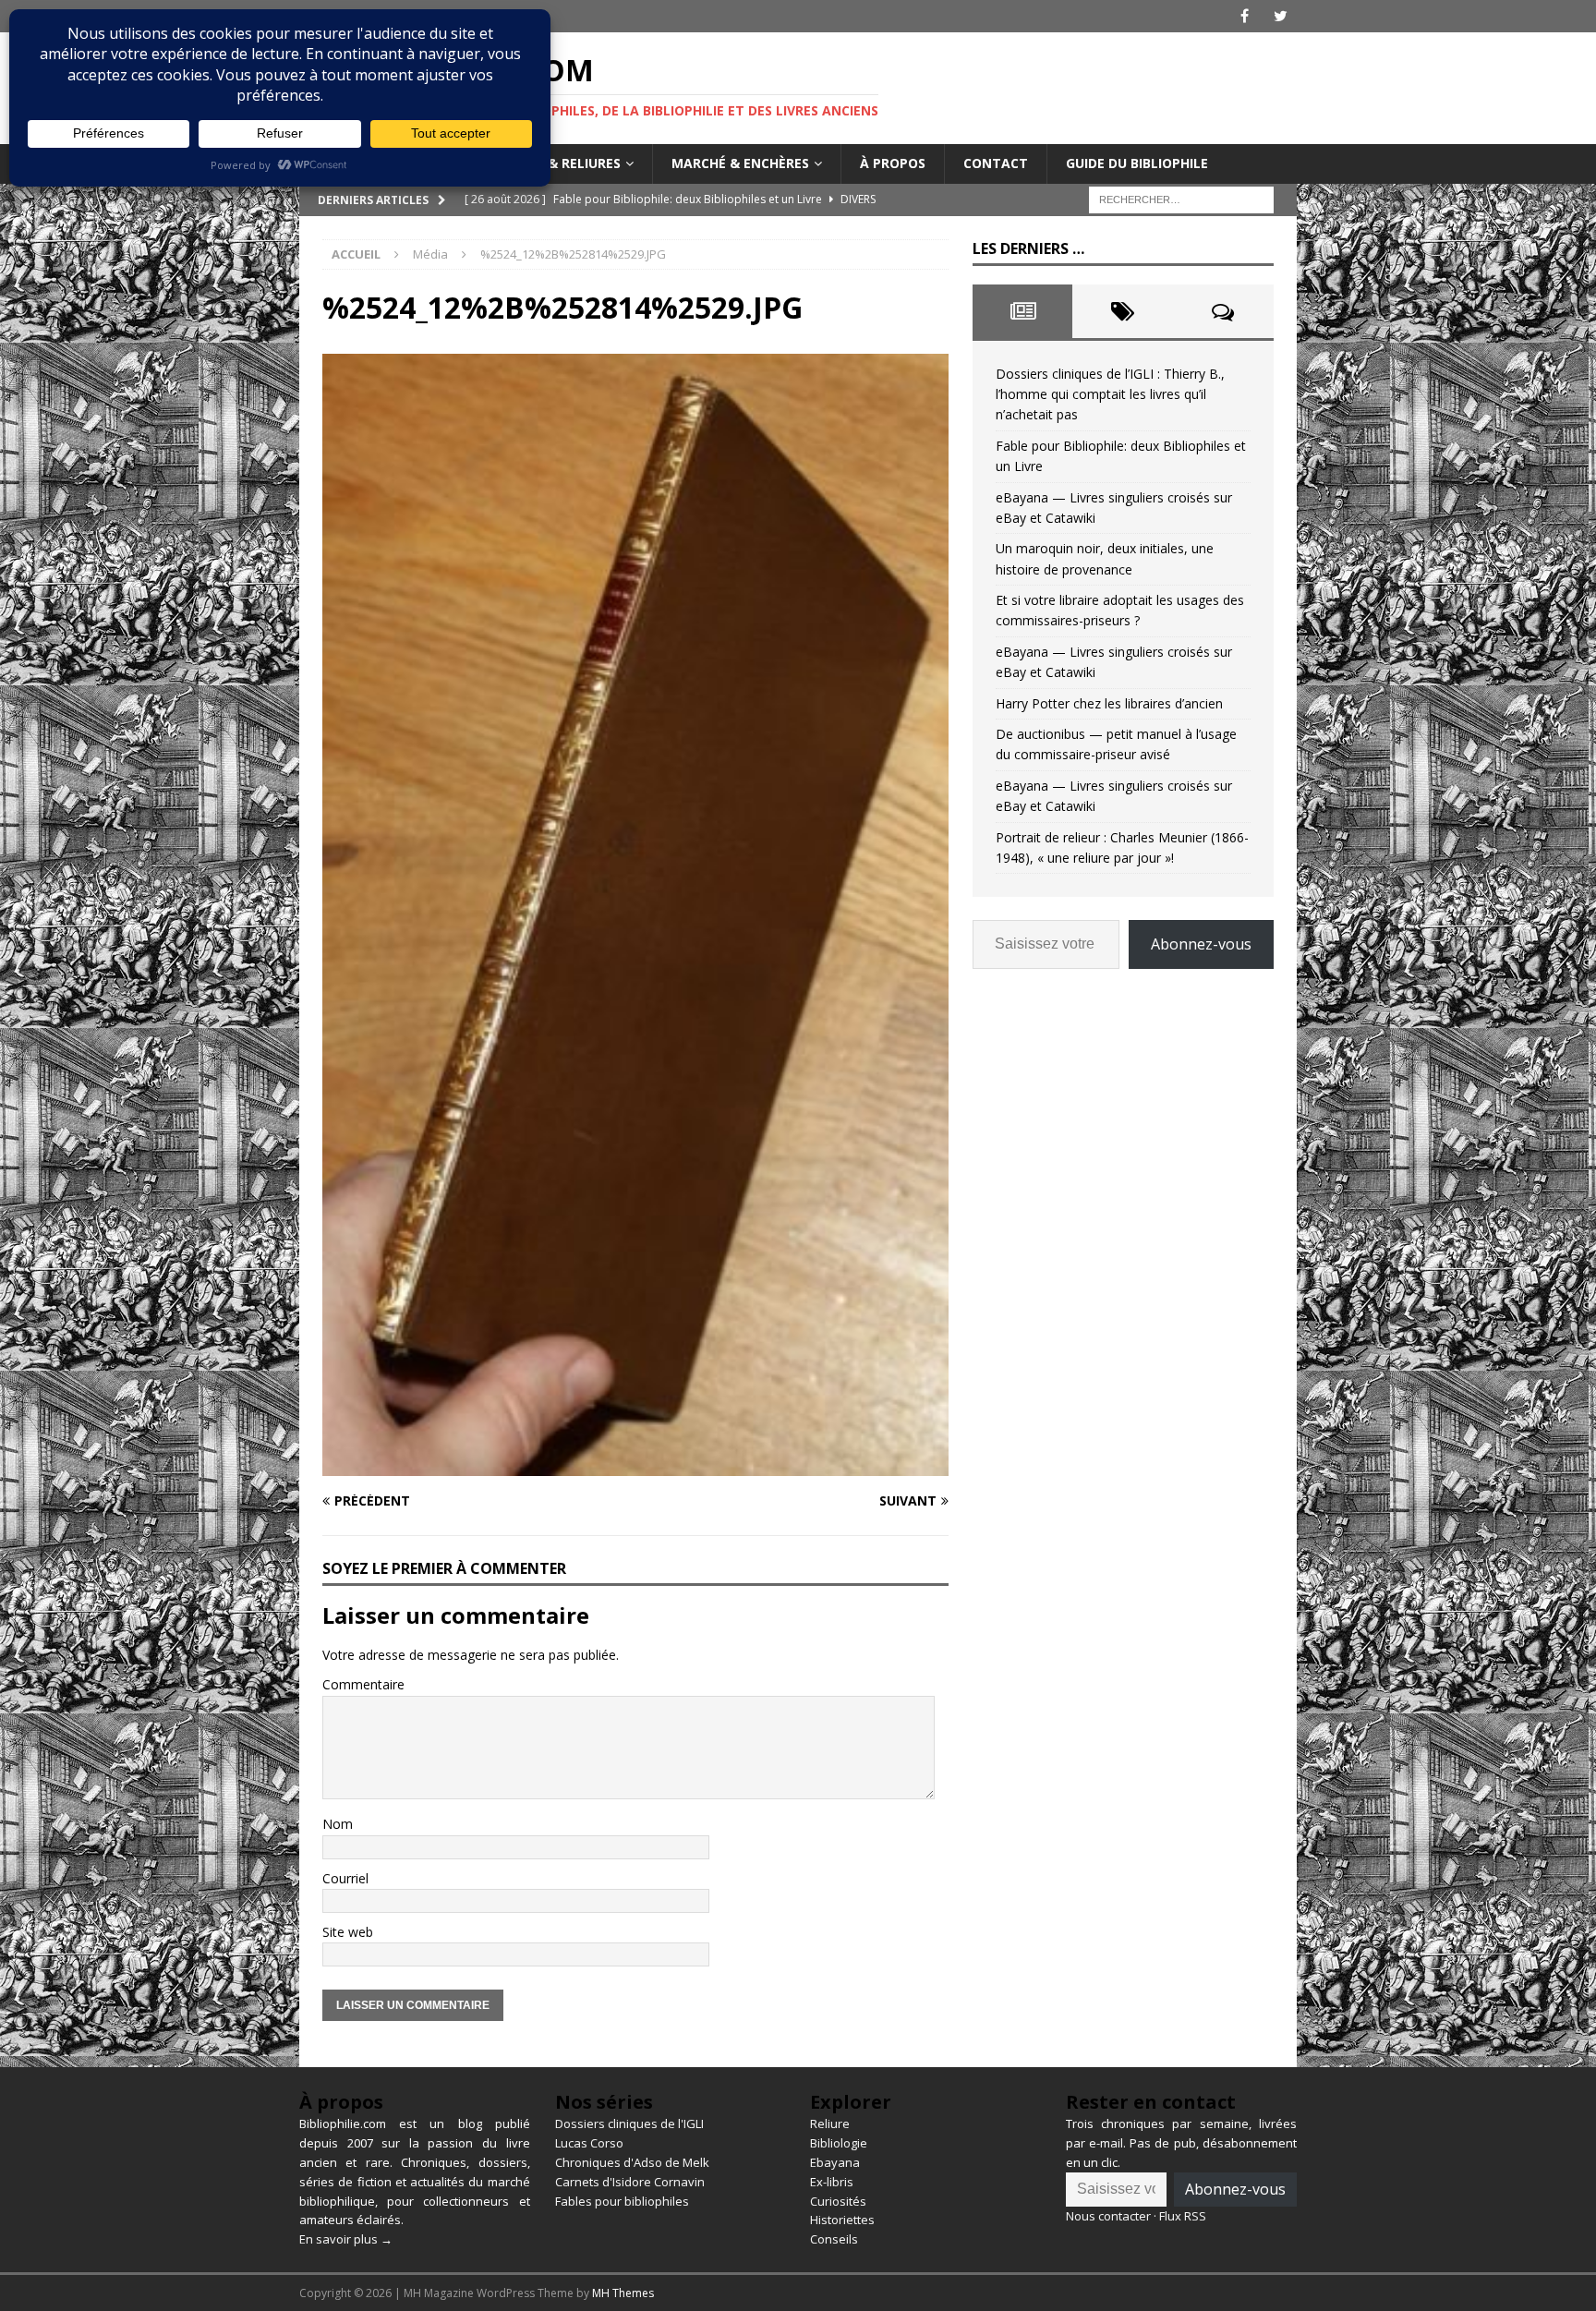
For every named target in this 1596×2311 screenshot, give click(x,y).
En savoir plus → (346, 2239)
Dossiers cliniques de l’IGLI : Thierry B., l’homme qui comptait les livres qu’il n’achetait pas (1110, 394)
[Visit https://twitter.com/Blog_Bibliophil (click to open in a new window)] (1281, 16)
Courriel (345, 1878)
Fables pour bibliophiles (622, 2201)
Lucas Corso (589, 2143)
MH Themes (623, 2293)
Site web (348, 1932)
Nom (338, 1824)
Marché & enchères (740, 163)
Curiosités (838, 2201)
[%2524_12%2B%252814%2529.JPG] (635, 1465)
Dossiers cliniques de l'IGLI (629, 2123)
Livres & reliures (561, 163)
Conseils (834, 2239)
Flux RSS (1183, 2216)
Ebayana (835, 2162)
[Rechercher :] (1181, 198)
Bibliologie (839, 2143)
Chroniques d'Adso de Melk (632, 2162)
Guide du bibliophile (1137, 163)
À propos (893, 163)
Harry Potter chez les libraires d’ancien (1109, 703)
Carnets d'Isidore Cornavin (630, 2182)
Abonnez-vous (1201, 944)
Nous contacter (1108, 2216)
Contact (996, 163)
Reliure (830, 2123)
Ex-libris (832, 2182)
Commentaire (363, 1684)
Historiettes (842, 2220)
